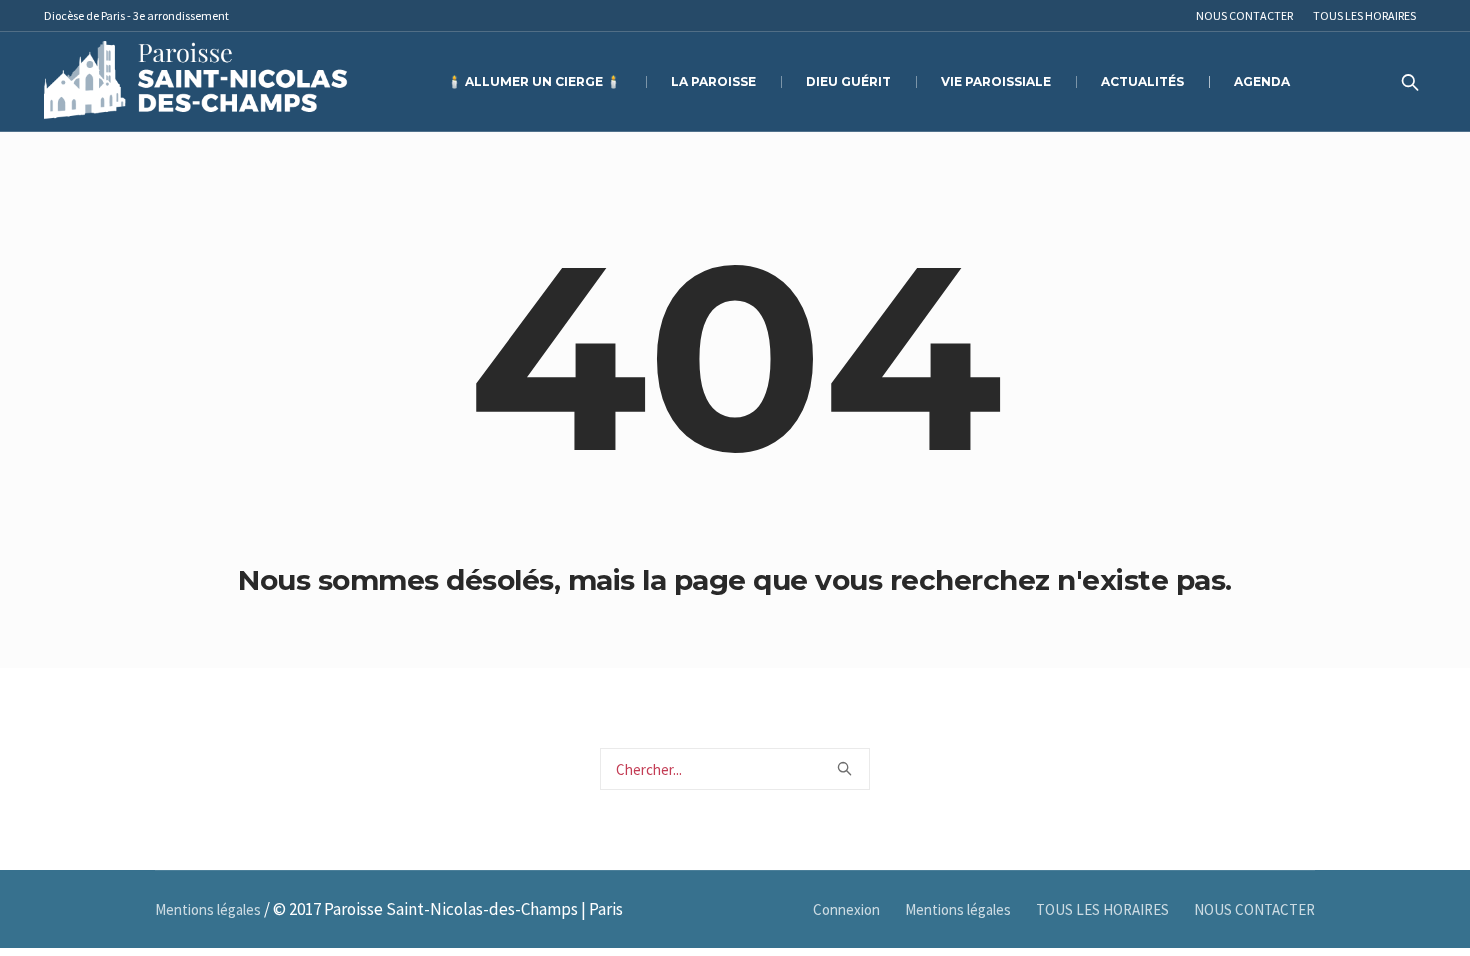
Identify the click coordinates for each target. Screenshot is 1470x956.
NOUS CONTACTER (1254, 909)
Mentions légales (958, 909)
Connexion (846, 909)
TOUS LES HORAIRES (1102, 909)
